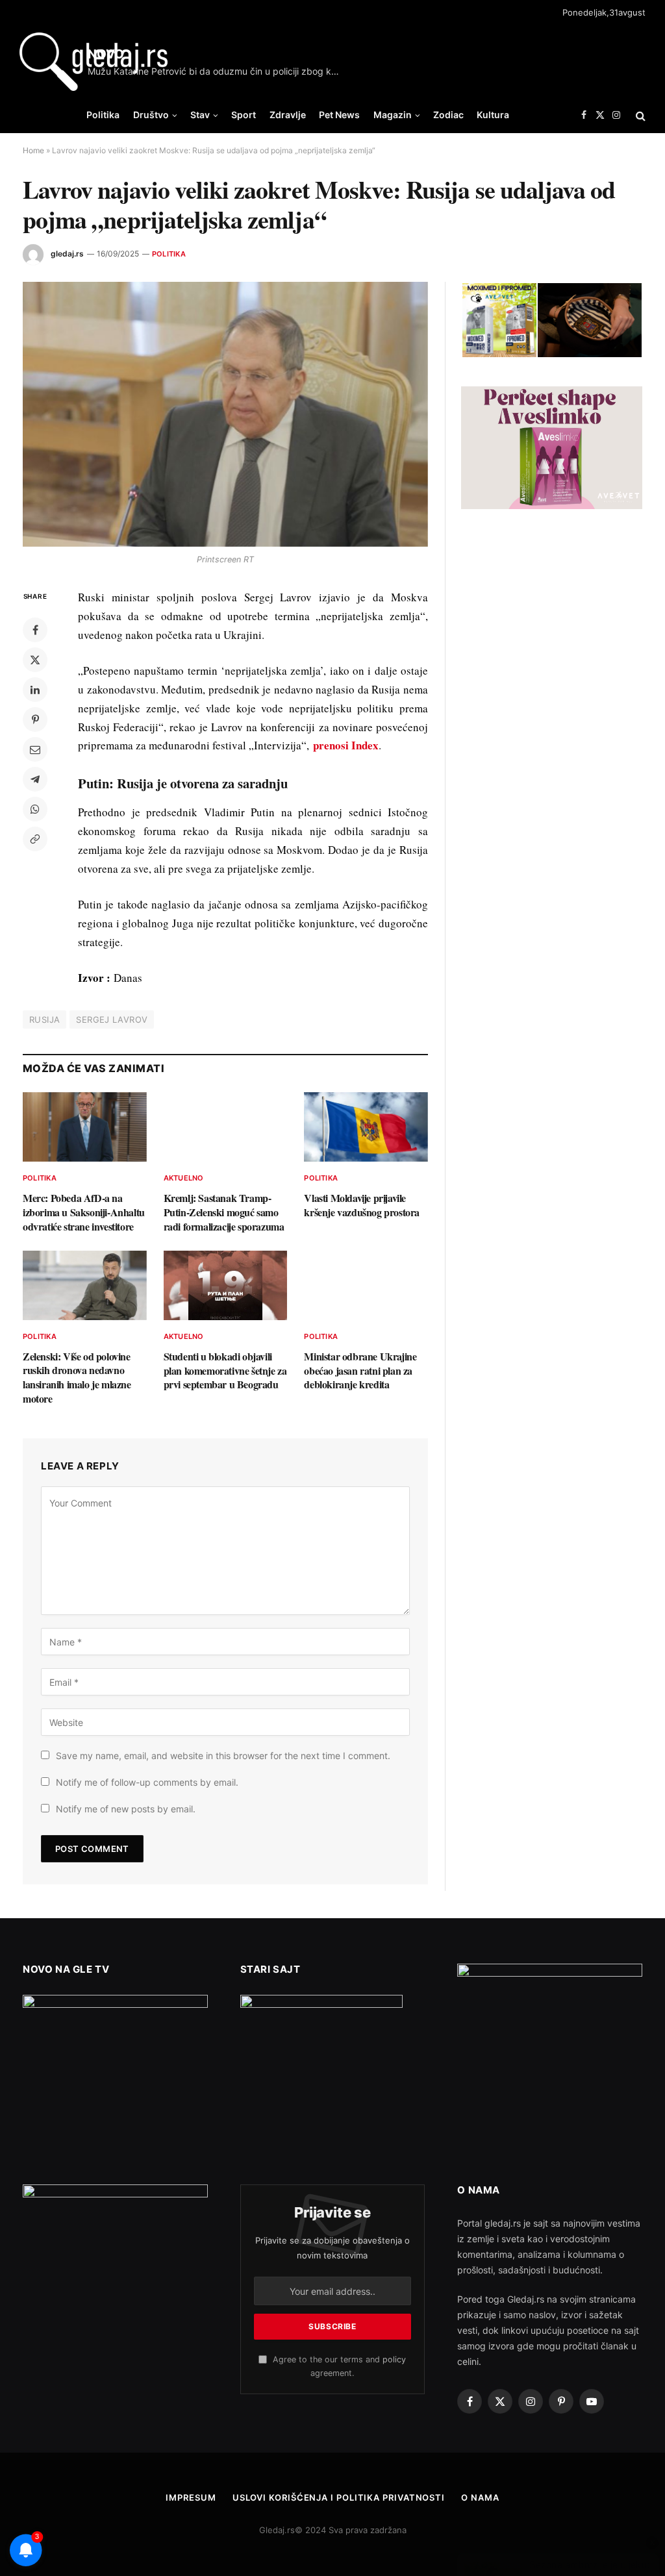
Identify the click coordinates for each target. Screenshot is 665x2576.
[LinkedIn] (35, 690)
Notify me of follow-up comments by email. (147, 1782)
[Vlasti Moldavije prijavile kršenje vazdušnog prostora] (366, 1127)
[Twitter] (35, 660)
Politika (103, 115)
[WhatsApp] (35, 809)
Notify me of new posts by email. (126, 1809)
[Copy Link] (35, 839)
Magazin (393, 115)
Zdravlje (288, 115)
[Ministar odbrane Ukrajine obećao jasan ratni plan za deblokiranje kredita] (366, 1285)
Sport (244, 115)
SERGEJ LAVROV (112, 1019)
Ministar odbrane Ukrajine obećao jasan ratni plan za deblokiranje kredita (360, 1370)
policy (394, 2359)
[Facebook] (35, 630)
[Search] (639, 115)
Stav (200, 115)
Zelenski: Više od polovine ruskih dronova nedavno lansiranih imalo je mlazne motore (77, 1378)
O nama (480, 2497)
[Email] (35, 749)
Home (33, 150)
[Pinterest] (35, 719)
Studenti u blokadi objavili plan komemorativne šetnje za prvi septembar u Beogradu (225, 1370)
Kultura (493, 115)
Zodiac (448, 115)
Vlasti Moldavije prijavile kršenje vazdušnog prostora (362, 1205)
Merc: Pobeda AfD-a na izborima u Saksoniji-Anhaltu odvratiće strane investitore (84, 1212)
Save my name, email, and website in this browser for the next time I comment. (223, 1756)
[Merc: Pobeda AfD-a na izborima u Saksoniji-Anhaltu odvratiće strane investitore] (85, 1127)
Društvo (151, 115)
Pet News (339, 115)
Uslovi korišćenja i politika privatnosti (339, 2497)
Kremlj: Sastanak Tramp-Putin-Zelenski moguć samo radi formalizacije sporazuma (224, 1212)
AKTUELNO (184, 1178)
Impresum (191, 2497)
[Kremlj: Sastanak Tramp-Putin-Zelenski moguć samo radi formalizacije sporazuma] (226, 1127)
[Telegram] (35, 779)
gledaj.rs (67, 254)
